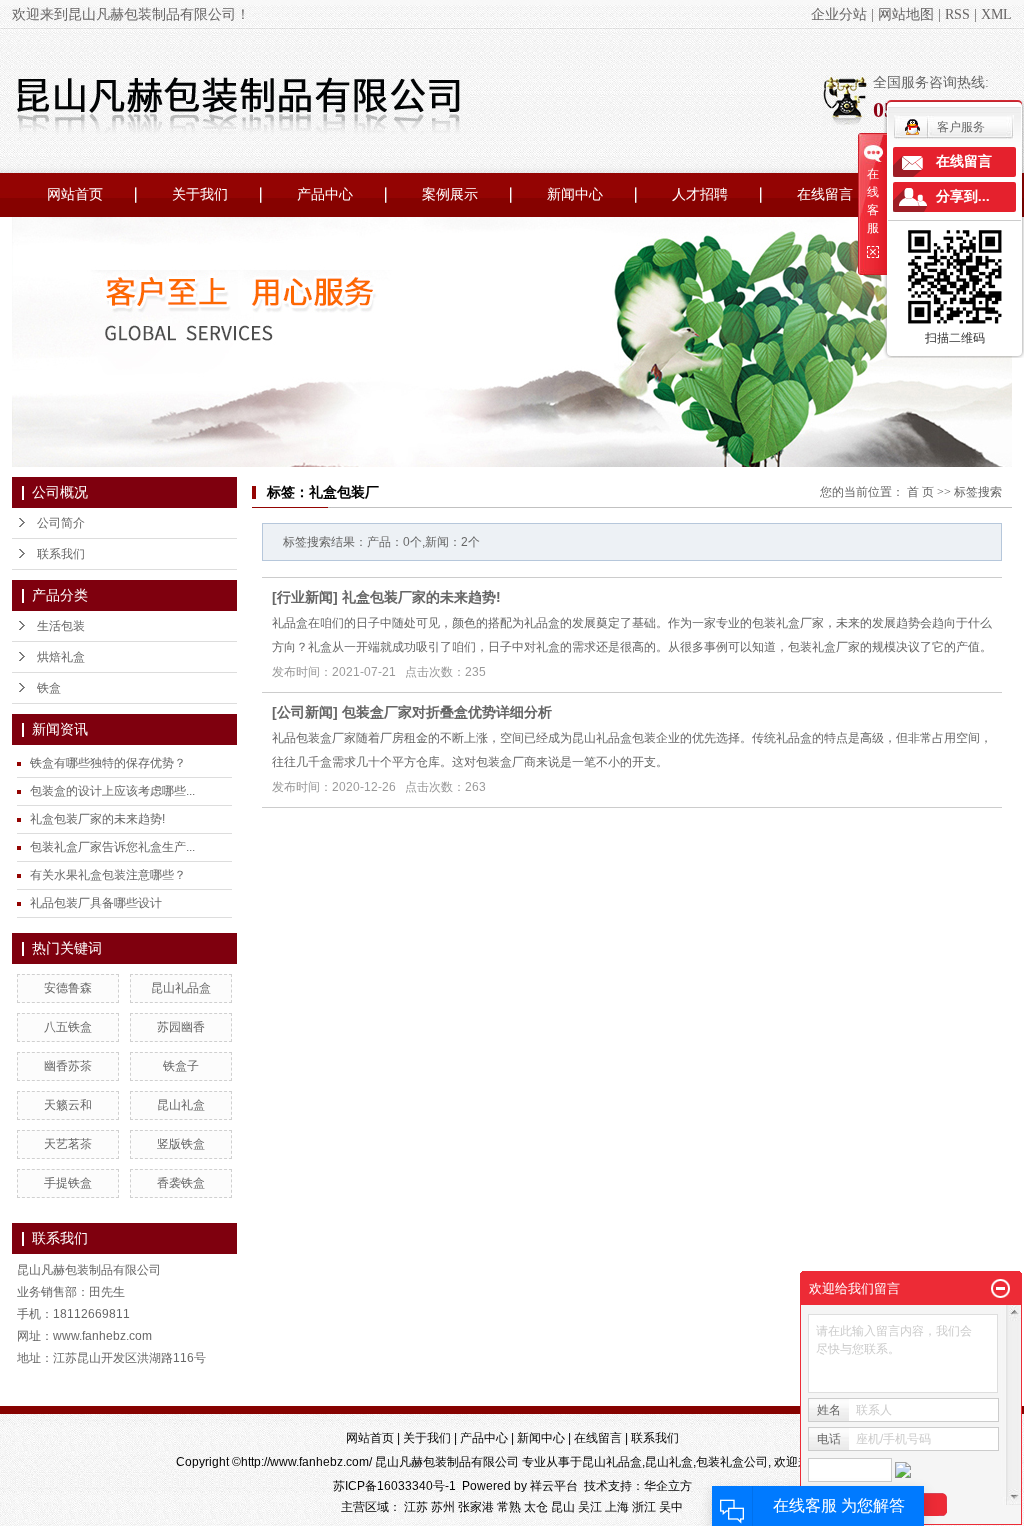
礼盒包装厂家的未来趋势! (97, 819)
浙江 (644, 1507)
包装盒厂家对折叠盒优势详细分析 (447, 712)
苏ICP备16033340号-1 (394, 1486)
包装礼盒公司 (732, 1462)
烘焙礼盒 (61, 657)
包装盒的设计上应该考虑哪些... (112, 791)
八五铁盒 (68, 1027)
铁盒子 (181, 1066)
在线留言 (825, 194)
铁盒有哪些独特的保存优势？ (108, 763)
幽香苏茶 (68, 1066)
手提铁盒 (68, 1183)
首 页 (920, 492)
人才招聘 (700, 194)
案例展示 (450, 194)
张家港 (476, 1507)
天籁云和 (68, 1105)
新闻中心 (575, 194)
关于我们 (200, 194)
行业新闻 (305, 597)
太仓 (536, 1507)
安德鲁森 (68, 988)
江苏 (416, 1507)
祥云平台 (554, 1486)
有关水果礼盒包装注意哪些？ (108, 875)
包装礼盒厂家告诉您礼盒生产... (112, 847)
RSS (957, 14)
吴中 (671, 1507)
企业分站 (839, 14)
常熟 (509, 1507)
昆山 (563, 1507)
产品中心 (325, 194)
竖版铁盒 (181, 1144)
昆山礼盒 (181, 1105)
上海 (617, 1507)
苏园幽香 (181, 1027)
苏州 (443, 1507)
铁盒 (49, 688)
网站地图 (906, 14)
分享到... (963, 196)
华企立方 (668, 1486)
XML (996, 14)
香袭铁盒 (181, 1183)
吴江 (590, 1507)
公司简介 (61, 523)
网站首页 (75, 194)
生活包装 (61, 626)
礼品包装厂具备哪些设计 (96, 903)
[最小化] (1000, 1289)
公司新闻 (305, 712)
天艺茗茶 (68, 1144)
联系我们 (61, 554)
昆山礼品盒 (181, 988)
